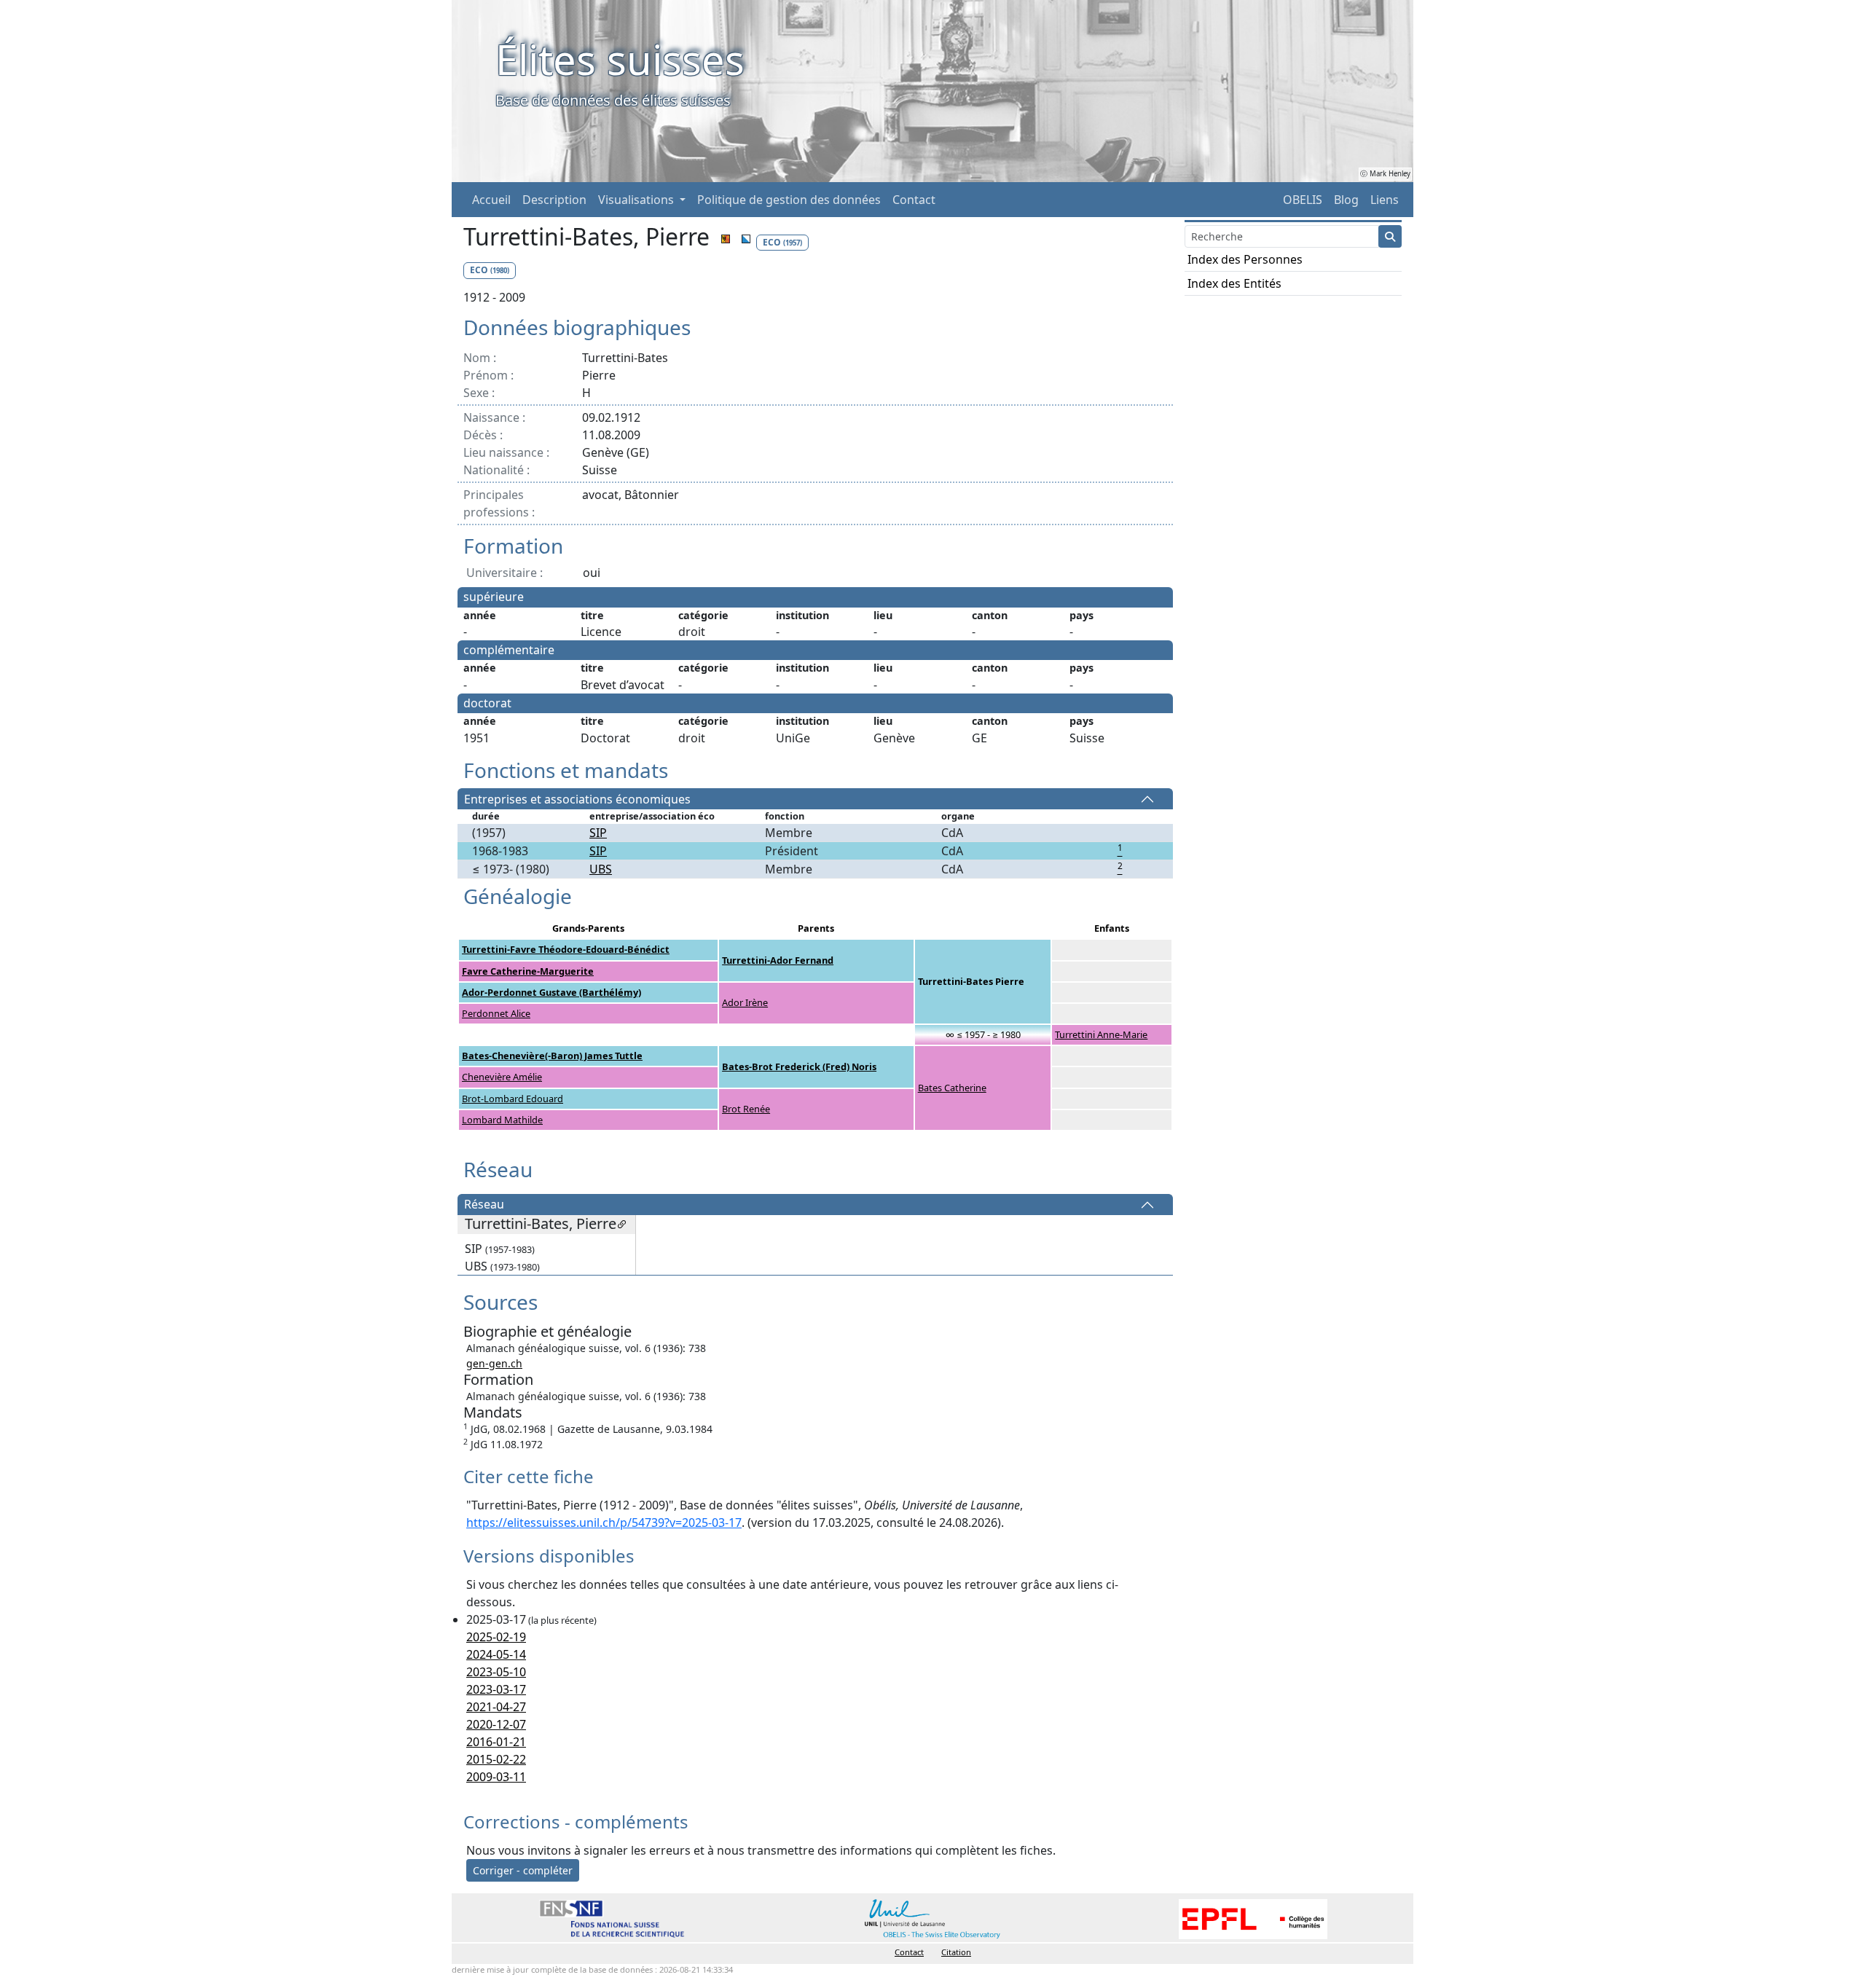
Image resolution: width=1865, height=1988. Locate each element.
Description (554, 200)
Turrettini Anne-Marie (1101, 1034)
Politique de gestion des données (789, 200)
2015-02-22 (496, 1759)
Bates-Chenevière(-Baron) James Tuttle (552, 1056)
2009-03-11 (496, 1777)
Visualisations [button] (637, 200)
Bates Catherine (952, 1088)
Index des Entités (1234, 283)
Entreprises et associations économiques (577, 799)
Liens (1385, 200)
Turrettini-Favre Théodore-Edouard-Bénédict (566, 949)
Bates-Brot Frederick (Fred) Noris (799, 1066)
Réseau (484, 1205)
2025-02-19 (496, 1637)
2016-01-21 (496, 1742)
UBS (601, 869)
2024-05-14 (496, 1654)
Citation (956, 1952)
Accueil (491, 200)
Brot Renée (746, 1109)
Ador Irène (745, 1002)
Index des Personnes (1245, 259)
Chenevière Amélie (502, 1077)
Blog (1346, 200)
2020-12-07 (496, 1724)
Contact (914, 200)
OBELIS (1303, 200)
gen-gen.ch (494, 1363)
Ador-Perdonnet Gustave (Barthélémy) (551, 992)
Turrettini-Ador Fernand (778, 960)
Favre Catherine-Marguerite (528, 971)
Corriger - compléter (523, 1870)
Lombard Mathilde (502, 1120)
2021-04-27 (496, 1707)
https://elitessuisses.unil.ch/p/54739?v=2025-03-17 (604, 1523)
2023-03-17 (496, 1689)
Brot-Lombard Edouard (513, 1099)
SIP (598, 833)
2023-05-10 (496, 1672)
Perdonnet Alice (496, 1013)
